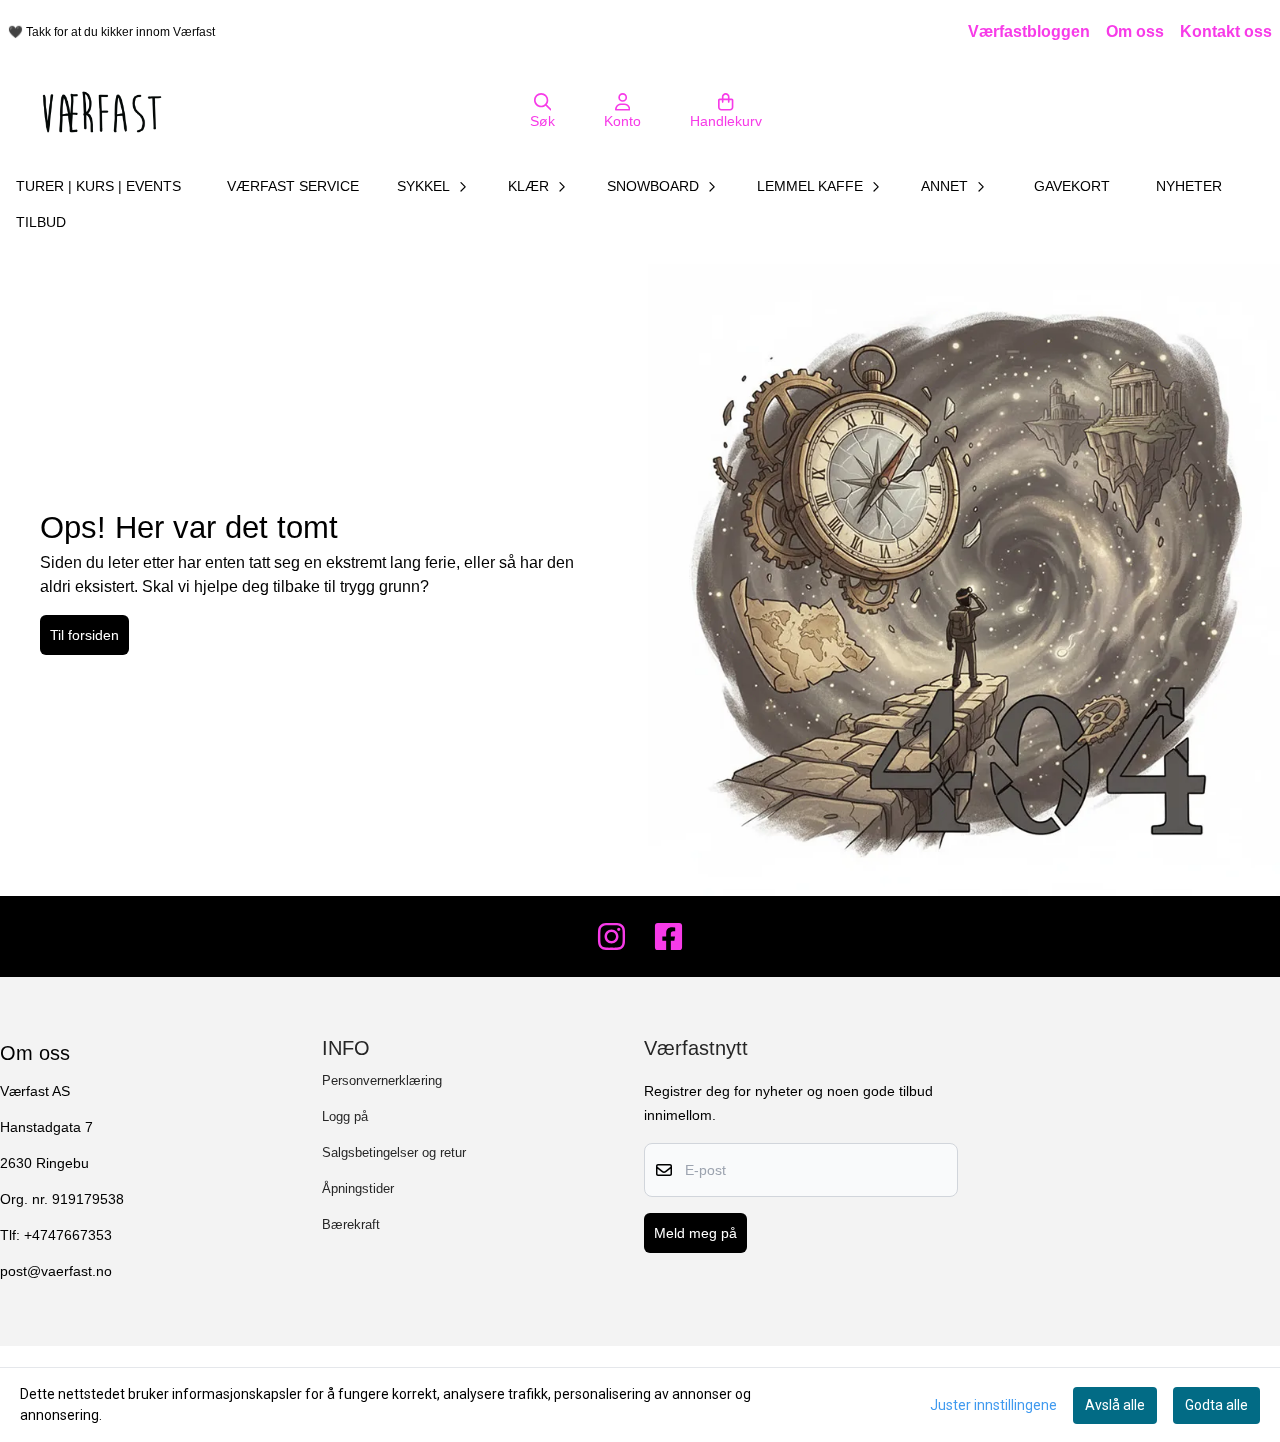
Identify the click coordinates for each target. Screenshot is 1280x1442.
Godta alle (1216, 1405)
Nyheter (1189, 186)
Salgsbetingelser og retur (394, 1152)
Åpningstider (358, 1188)
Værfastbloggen (1029, 31)
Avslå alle (1115, 1405)
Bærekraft (351, 1224)
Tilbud (41, 222)
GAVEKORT (1072, 186)
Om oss (1135, 31)
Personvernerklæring (382, 1080)
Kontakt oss (1226, 31)
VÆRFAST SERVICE (293, 186)
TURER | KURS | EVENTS (98, 186)
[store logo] (102, 112)
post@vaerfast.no (56, 1271)
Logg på (345, 1116)
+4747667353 (68, 1235)
